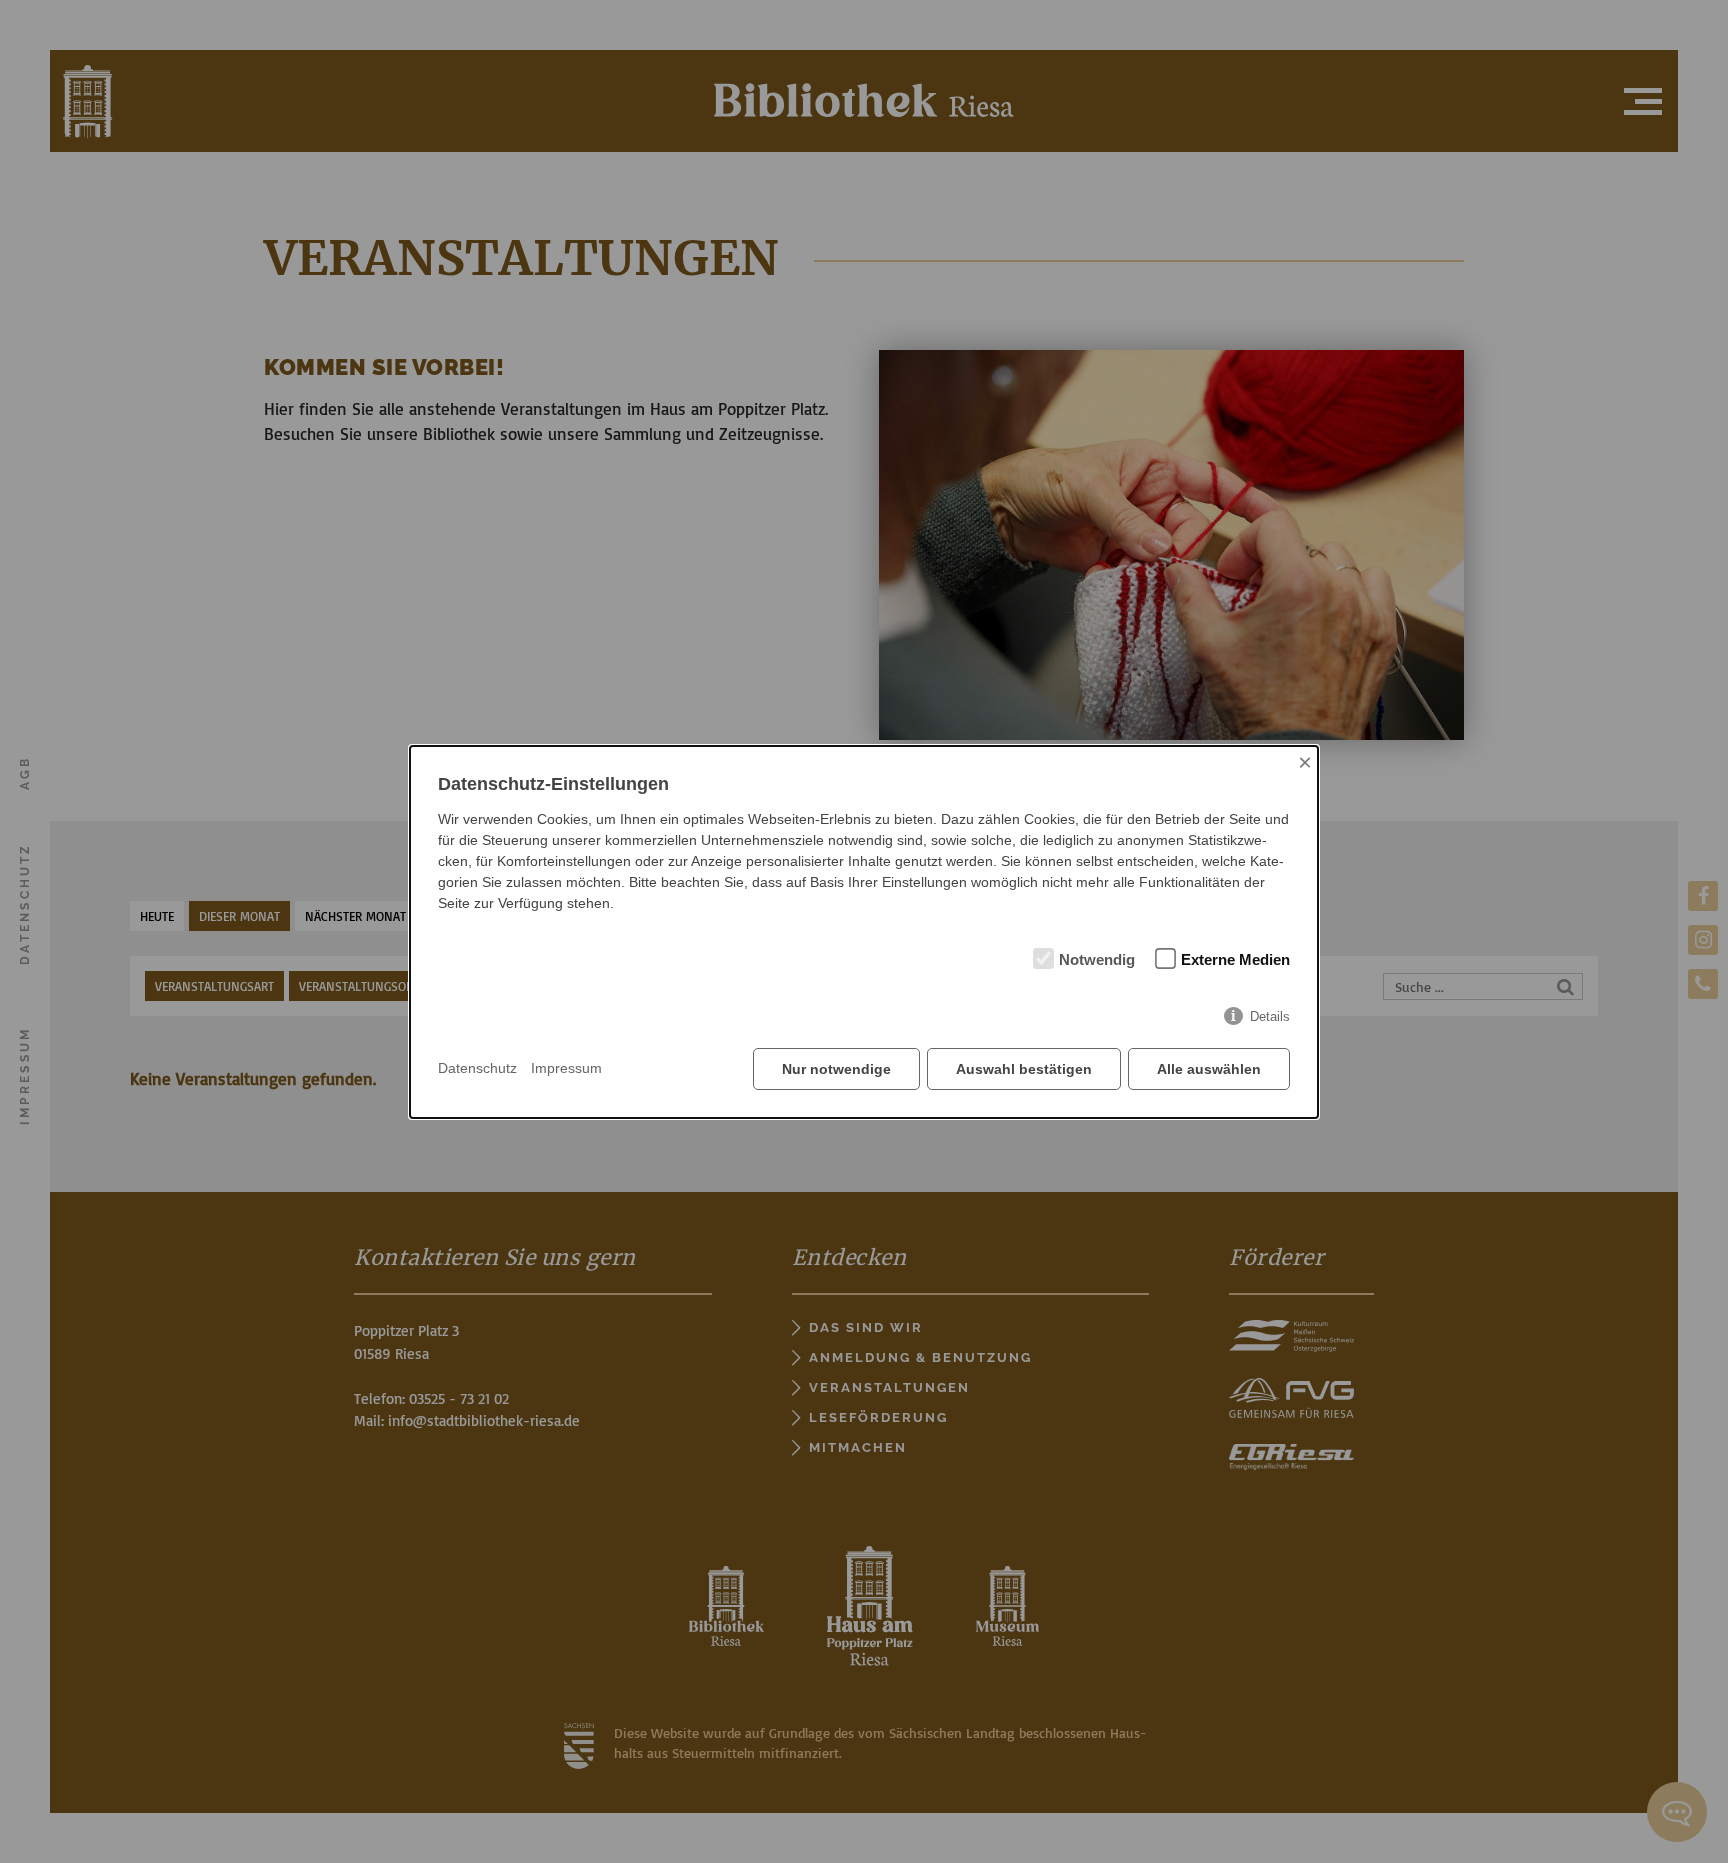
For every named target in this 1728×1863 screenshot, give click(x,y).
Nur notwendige (836, 1069)
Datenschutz (477, 1068)
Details (1270, 1016)
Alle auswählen (1209, 1069)
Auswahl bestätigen (1024, 1069)
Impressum (566, 1068)
